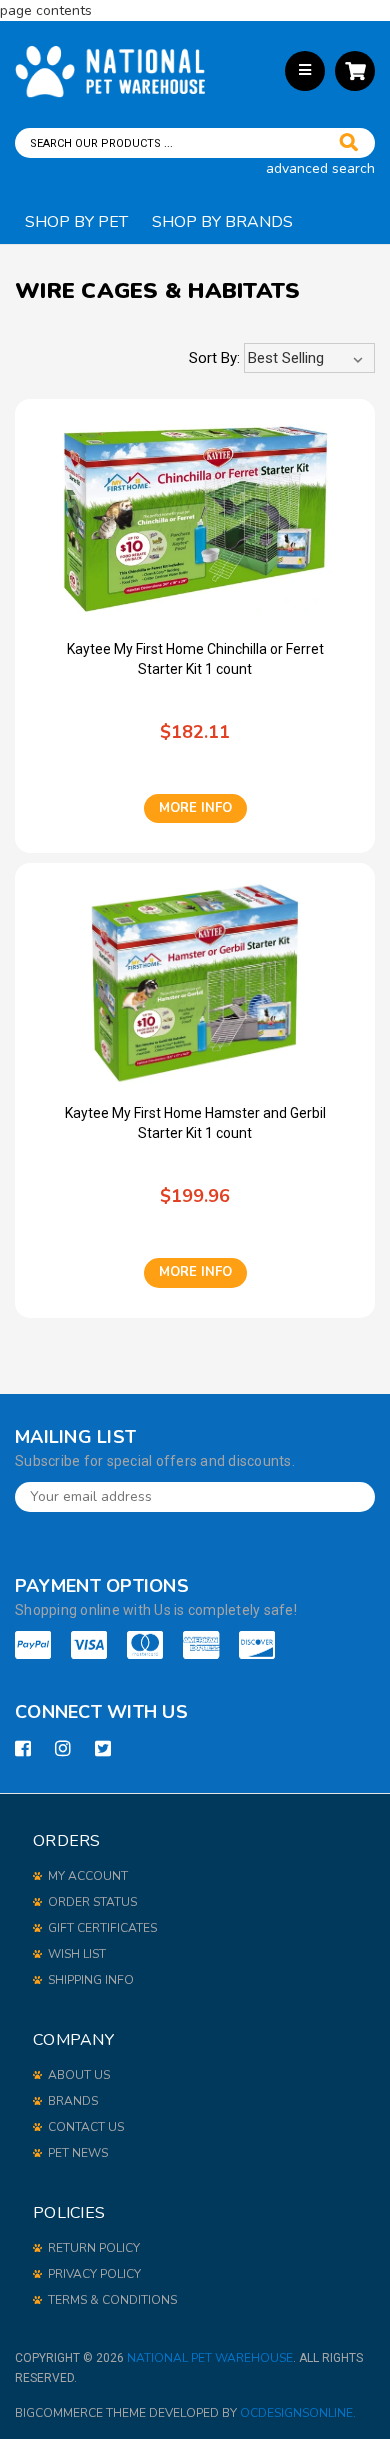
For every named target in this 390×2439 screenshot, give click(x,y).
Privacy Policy (94, 2274)
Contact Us (86, 2127)
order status (92, 1902)
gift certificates (102, 1928)
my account (88, 1876)
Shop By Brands (222, 222)
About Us (79, 2075)
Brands (73, 2101)
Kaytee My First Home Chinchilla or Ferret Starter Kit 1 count (195, 659)
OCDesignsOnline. (298, 2413)
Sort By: (214, 358)
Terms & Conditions (112, 2300)
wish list (77, 1954)
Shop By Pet (76, 222)
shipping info (91, 1980)
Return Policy (94, 2248)
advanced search (320, 168)
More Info (195, 808)
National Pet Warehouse (210, 2358)
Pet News (78, 2153)
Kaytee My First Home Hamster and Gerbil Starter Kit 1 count (195, 1123)
